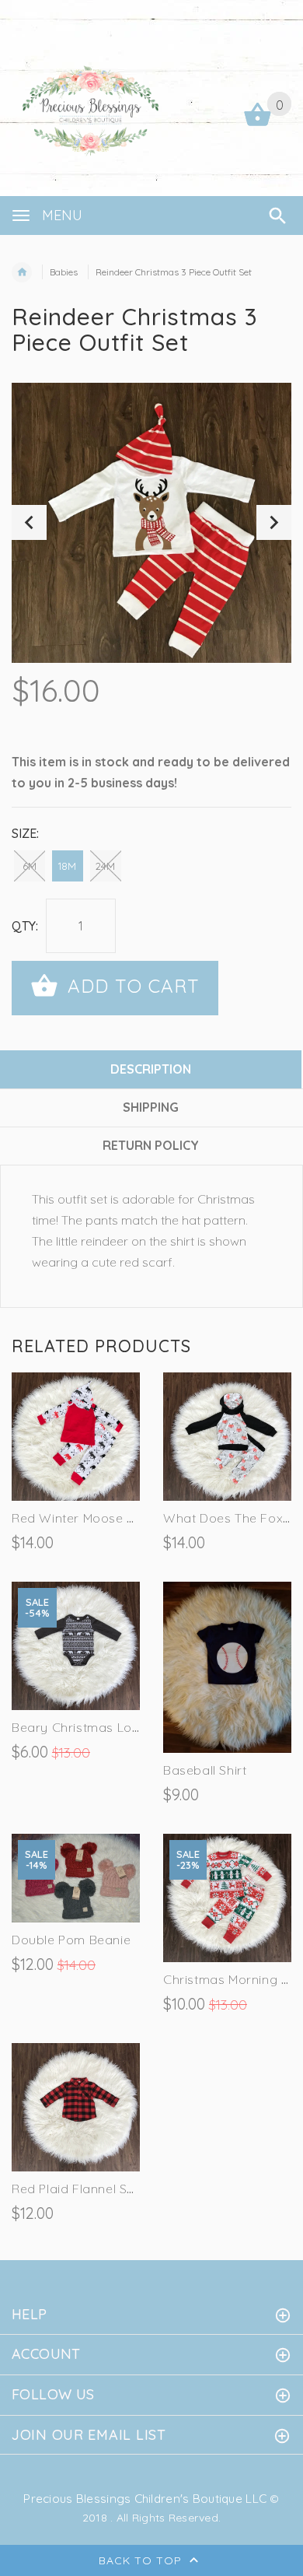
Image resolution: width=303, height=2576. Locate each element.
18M (67, 866)
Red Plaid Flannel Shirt (79, 2189)
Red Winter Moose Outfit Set (98, 1518)
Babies (64, 272)
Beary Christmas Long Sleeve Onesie (124, 1727)
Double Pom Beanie (71, 1940)
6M (30, 866)
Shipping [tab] (151, 1107)
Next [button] (274, 522)
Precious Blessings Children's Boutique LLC (145, 2499)
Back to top (142, 2560)
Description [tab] (151, 1069)
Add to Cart (131, 986)
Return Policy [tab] (151, 1145)
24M (105, 866)
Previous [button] (29, 522)
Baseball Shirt (205, 1770)
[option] (151, 523)
